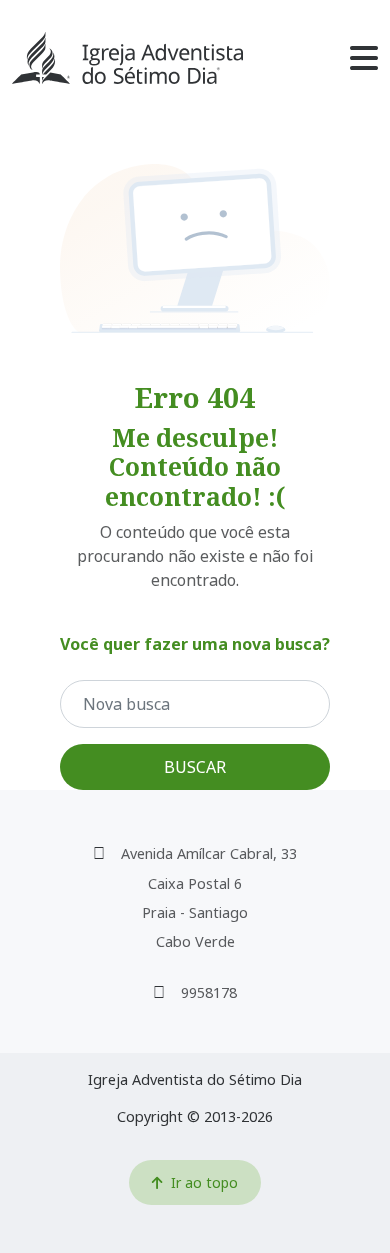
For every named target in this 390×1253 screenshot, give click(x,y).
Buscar (195, 767)
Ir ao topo (204, 1182)
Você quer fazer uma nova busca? (195, 644)
